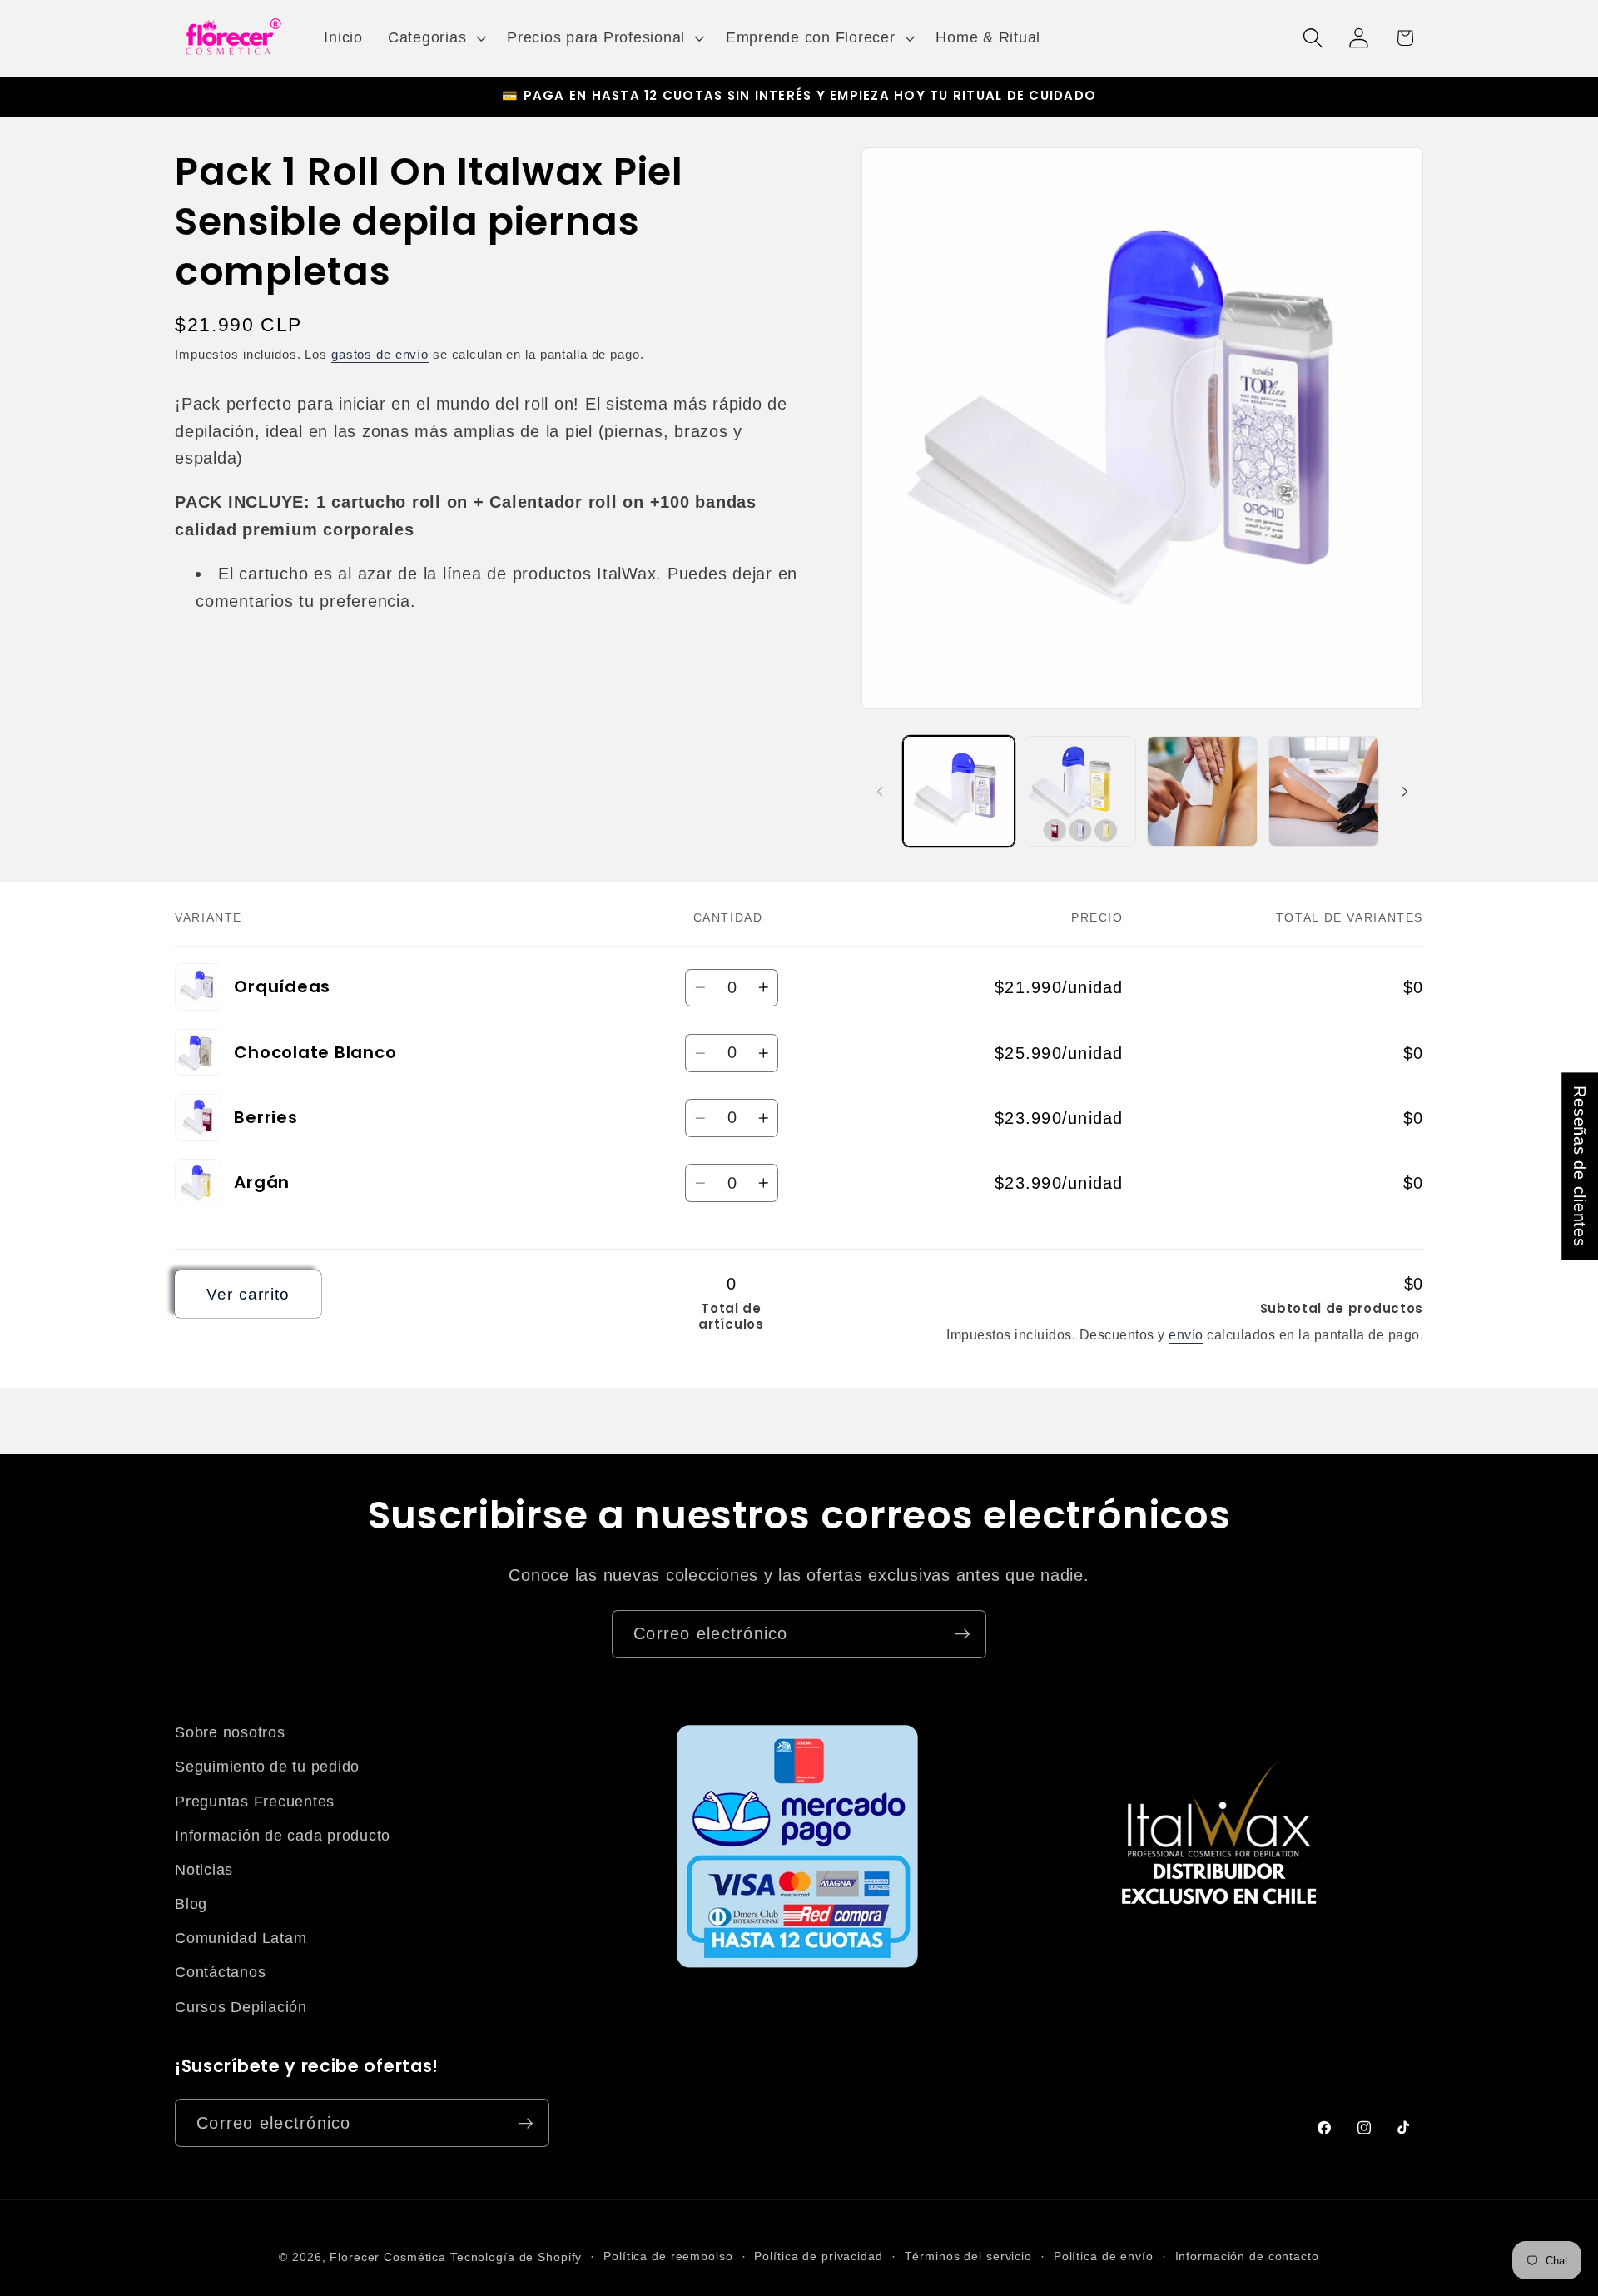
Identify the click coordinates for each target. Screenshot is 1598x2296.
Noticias (204, 1870)
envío (1186, 1334)
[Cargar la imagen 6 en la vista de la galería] (1324, 792)
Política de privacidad (818, 2256)
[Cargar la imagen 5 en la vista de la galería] (1203, 792)
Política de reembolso (668, 2256)
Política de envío (1104, 2256)
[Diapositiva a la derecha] (1405, 791)
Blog (191, 1904)
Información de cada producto (283, 1836)
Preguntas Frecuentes (255, 1802)
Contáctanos (220, 1972)
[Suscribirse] (963, 1634)
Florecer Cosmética (388, 2257)
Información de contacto (1247, 2256)
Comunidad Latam (241, 1938)
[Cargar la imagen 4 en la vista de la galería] (1080, 792)
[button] (435, 38)
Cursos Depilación (241, 2007)
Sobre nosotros (230, 1732)
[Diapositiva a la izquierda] (880, 791)
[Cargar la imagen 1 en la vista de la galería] (959, 792)
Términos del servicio (968, 2256)
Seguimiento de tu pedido (267, 1767)
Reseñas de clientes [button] (1580, 1166)
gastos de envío (380, 354)
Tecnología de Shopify (516, 2257)
